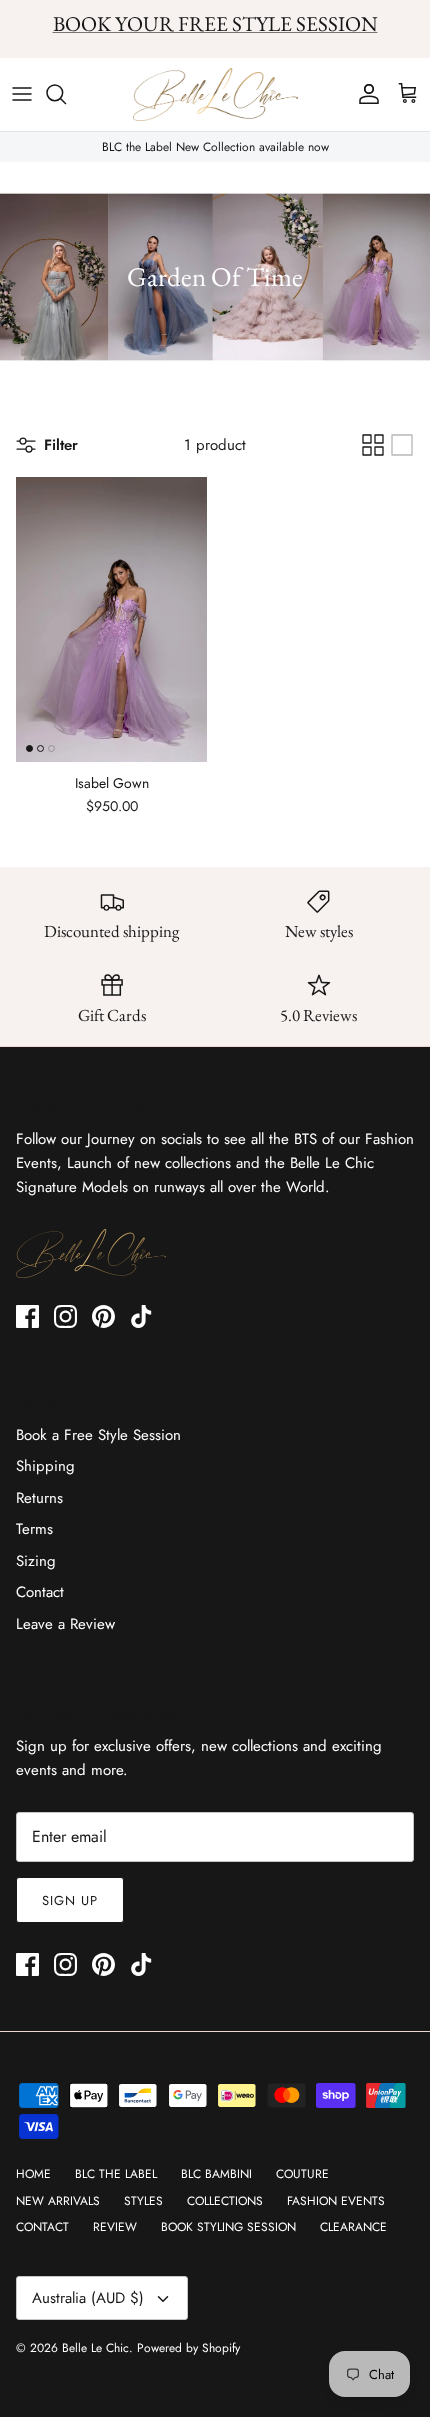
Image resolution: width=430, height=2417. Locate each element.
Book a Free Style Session (98, 1435)
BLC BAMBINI (216, 2174)
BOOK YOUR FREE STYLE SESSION (215, 23)
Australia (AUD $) (88, 2298)
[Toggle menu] (22, 94)
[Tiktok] (141, 1316)
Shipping (45, 1466)
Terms (34, 1529)
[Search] (66, 94)
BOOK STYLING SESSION (228, 2227)
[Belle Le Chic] (215, 95)
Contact (40, 1592)
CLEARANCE (353, 2227)
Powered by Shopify (188, 2348)
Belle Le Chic (95, 2348)
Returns (39, 1498)
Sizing (36, 1561)
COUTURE (302, 2174)
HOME (33, 2174)
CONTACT (42, 2227)
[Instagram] (65, 1316)
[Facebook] (27, 1316)
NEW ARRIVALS (58, 2201)
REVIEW (115, 2227)
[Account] (364, 94)
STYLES (143, 2201)
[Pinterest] (103, 1316)
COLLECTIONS (225, 2201)
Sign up (70, 1900)
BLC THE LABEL (116, 2174)
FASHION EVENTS (336, 2201)
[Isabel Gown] (111, 619)
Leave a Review (65, 1624)
